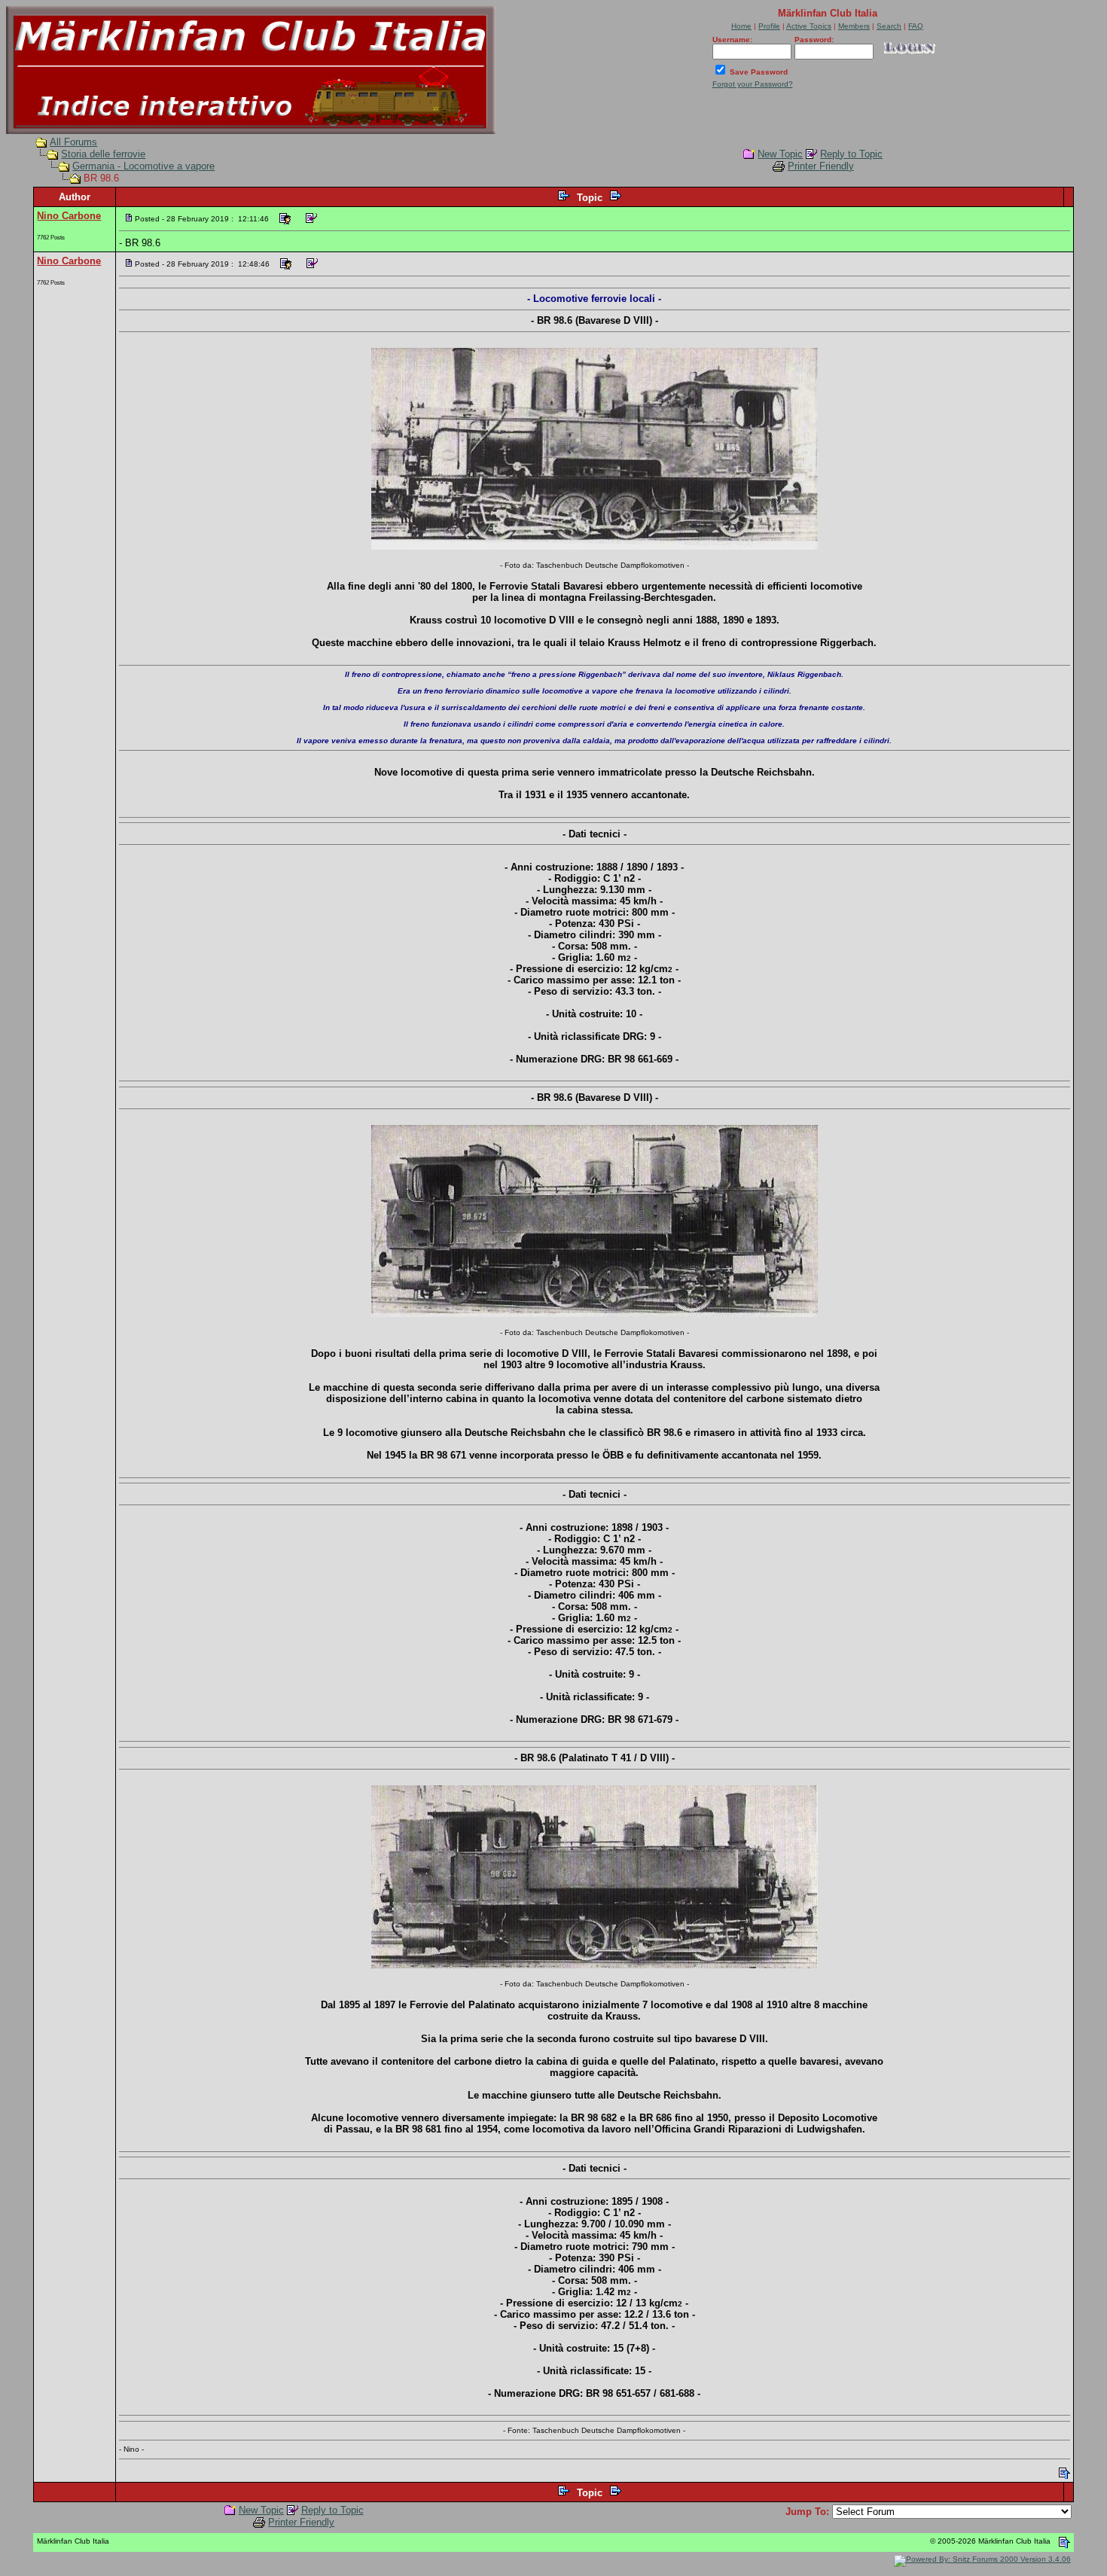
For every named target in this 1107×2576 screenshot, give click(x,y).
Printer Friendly (821, 166)
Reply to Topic (851, 154)
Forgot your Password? (753, 84)
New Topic (780, 154)
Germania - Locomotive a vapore (143, 166)
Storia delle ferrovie (103, 154)
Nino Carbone (69, 216)
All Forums (73, 142)
